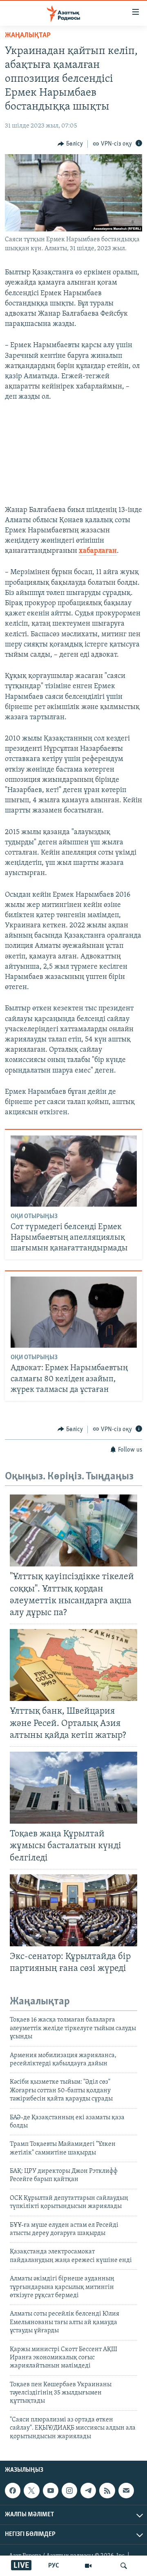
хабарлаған (98, 551)
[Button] (70, 144)
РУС (54, 2566)
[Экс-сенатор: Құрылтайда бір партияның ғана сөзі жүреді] (73, 1910)
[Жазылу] (126, 2491)
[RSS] (107, 2491)
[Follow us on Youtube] (51, 2491)
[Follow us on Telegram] (88, 2491)
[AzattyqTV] (88, 2566)
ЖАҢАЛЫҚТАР (28, 36)
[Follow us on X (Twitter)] (31, 2491)
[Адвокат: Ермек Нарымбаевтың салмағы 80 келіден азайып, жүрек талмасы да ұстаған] (74, 1312)
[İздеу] (124, 2566)
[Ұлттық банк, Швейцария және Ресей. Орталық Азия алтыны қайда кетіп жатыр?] (73, 1665)
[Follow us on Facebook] (13, 2491)
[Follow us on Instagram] (69, 2491)
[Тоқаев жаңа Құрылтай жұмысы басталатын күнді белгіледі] (73, 1788)
